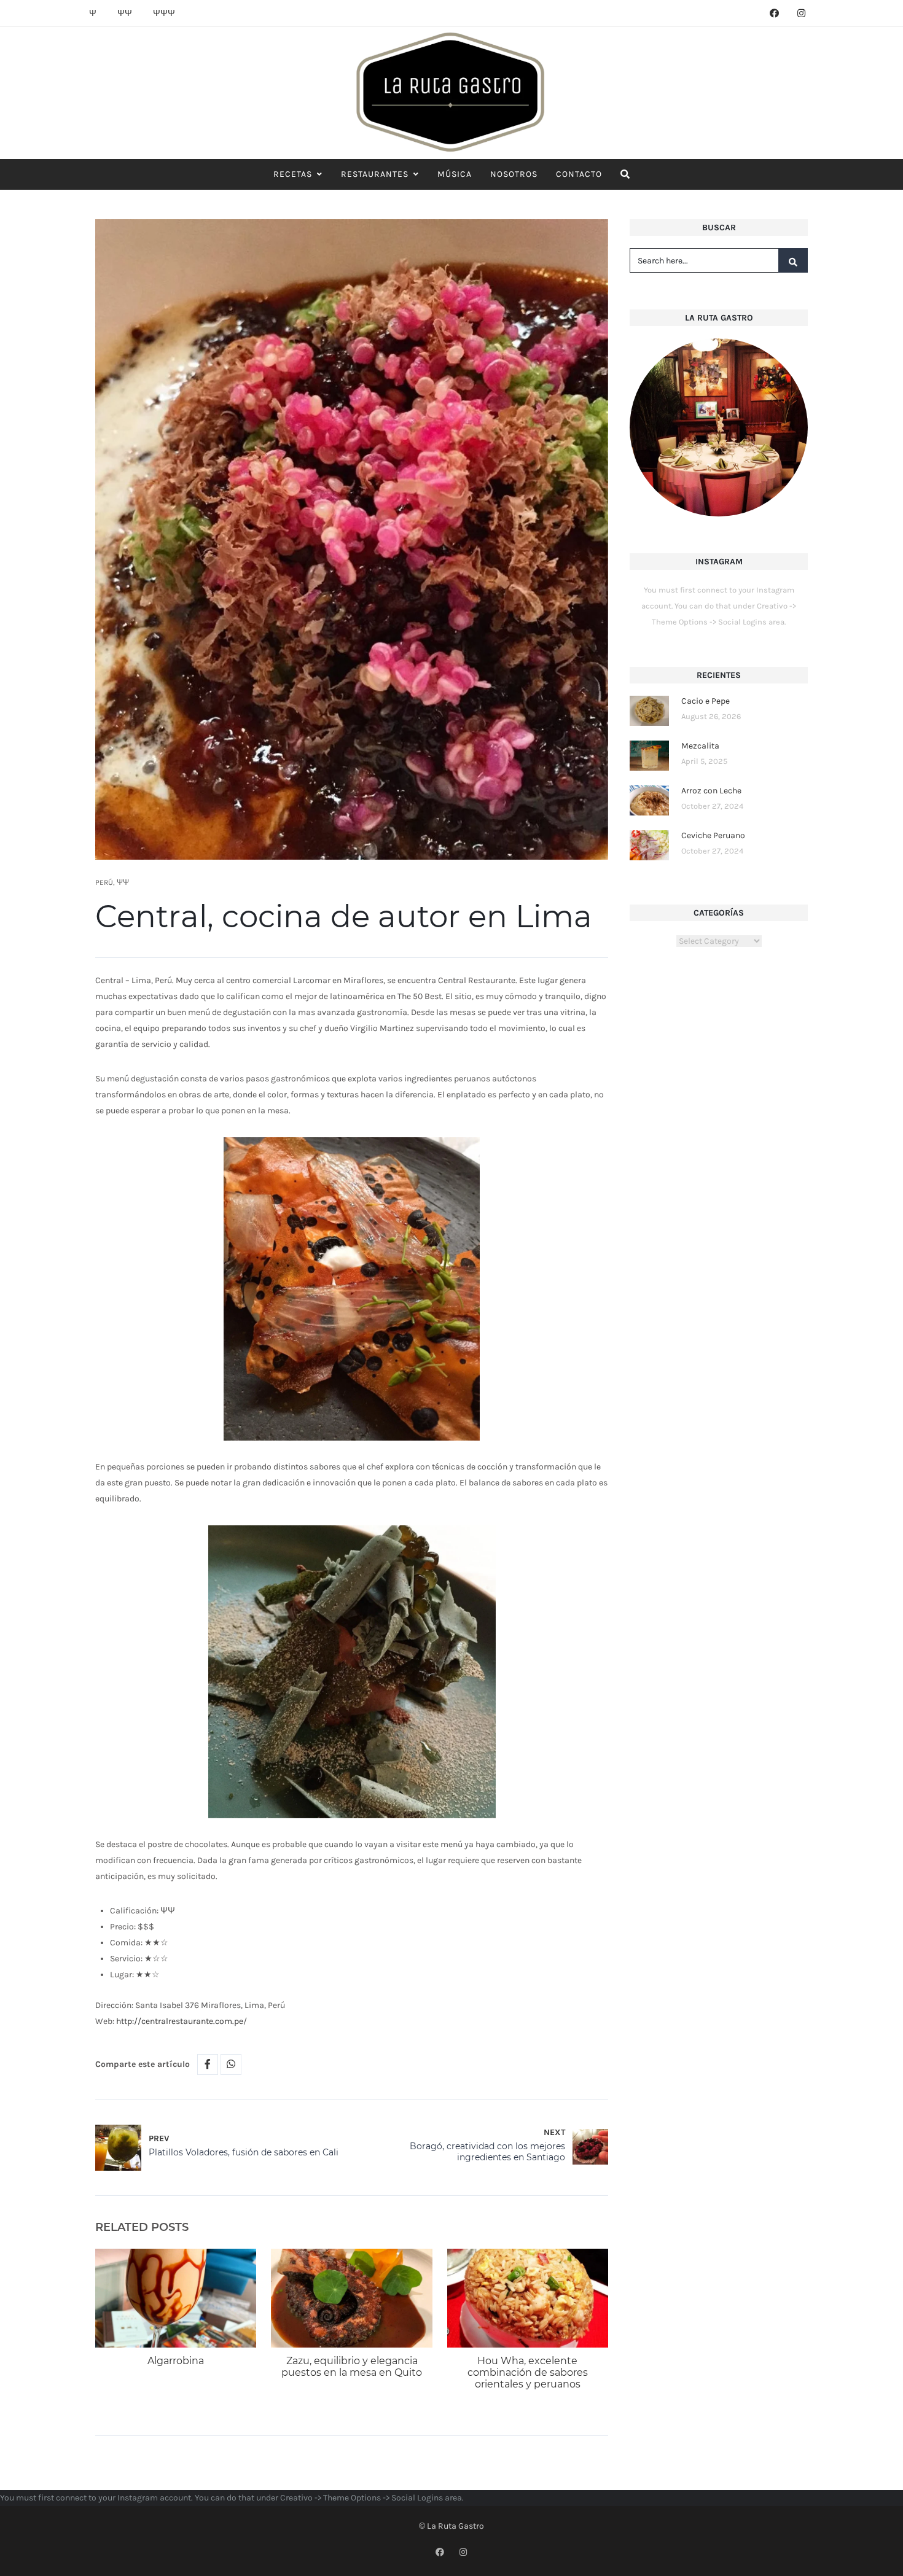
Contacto (579, 174)
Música (455, 174)
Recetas (293, 174)
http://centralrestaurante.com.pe (180, 2021)
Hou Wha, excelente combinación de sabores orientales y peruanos (528, 2372)
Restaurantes (375, 174)
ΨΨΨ (164, 13)
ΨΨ (125, 13)
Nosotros (514, 174)
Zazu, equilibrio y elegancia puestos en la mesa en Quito (352, 2367)
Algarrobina (176, 2361)
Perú (104, 882)
